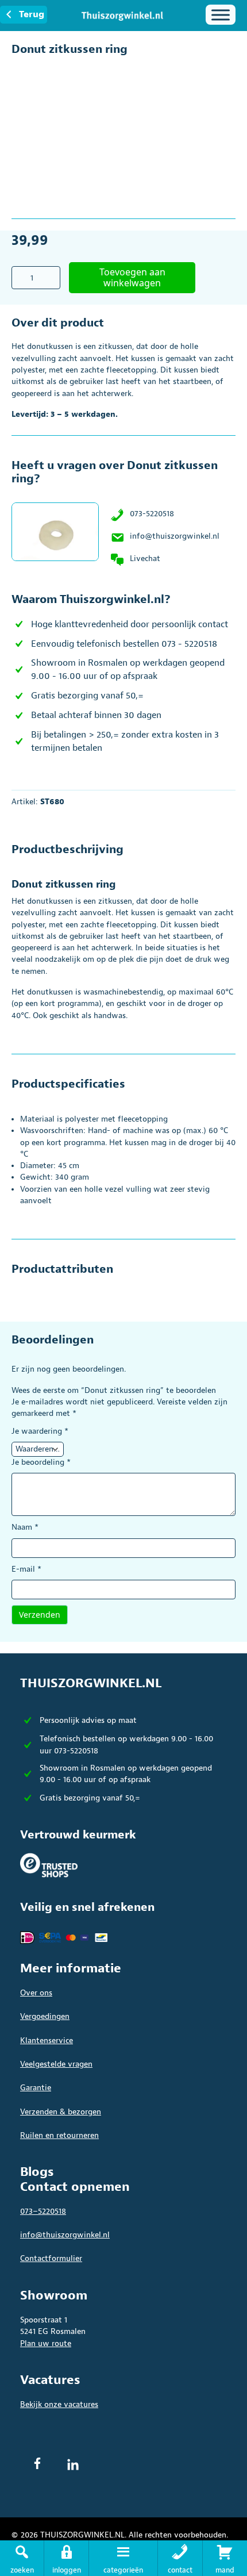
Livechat (145, 558)
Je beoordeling (41, 1462)
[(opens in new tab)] (49, 1865)
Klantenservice (47, 2041)
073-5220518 (152, 514)
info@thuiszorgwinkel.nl (175, 536)
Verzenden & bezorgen (61, 2112)
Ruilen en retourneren (59, 2135)
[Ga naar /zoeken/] (22, 2558)
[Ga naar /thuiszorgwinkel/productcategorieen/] (123, 2558)
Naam (25, 1527)
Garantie (36, 2088)
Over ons (36, 1993)
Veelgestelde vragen (56, 2064)
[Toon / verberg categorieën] (221, 15)
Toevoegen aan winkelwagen (132, 277)
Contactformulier (51, 2258)
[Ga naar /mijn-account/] (66, 2558)
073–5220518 (43, 2211)
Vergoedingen (45, 2016)
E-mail (26, 1569)
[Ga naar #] (225, 2558)
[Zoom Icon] (224, 69)
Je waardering (40, 1431)
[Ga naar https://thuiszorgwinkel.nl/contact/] (180, 2558)
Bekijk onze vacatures (59, 2404)
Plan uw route (46, 2343)
